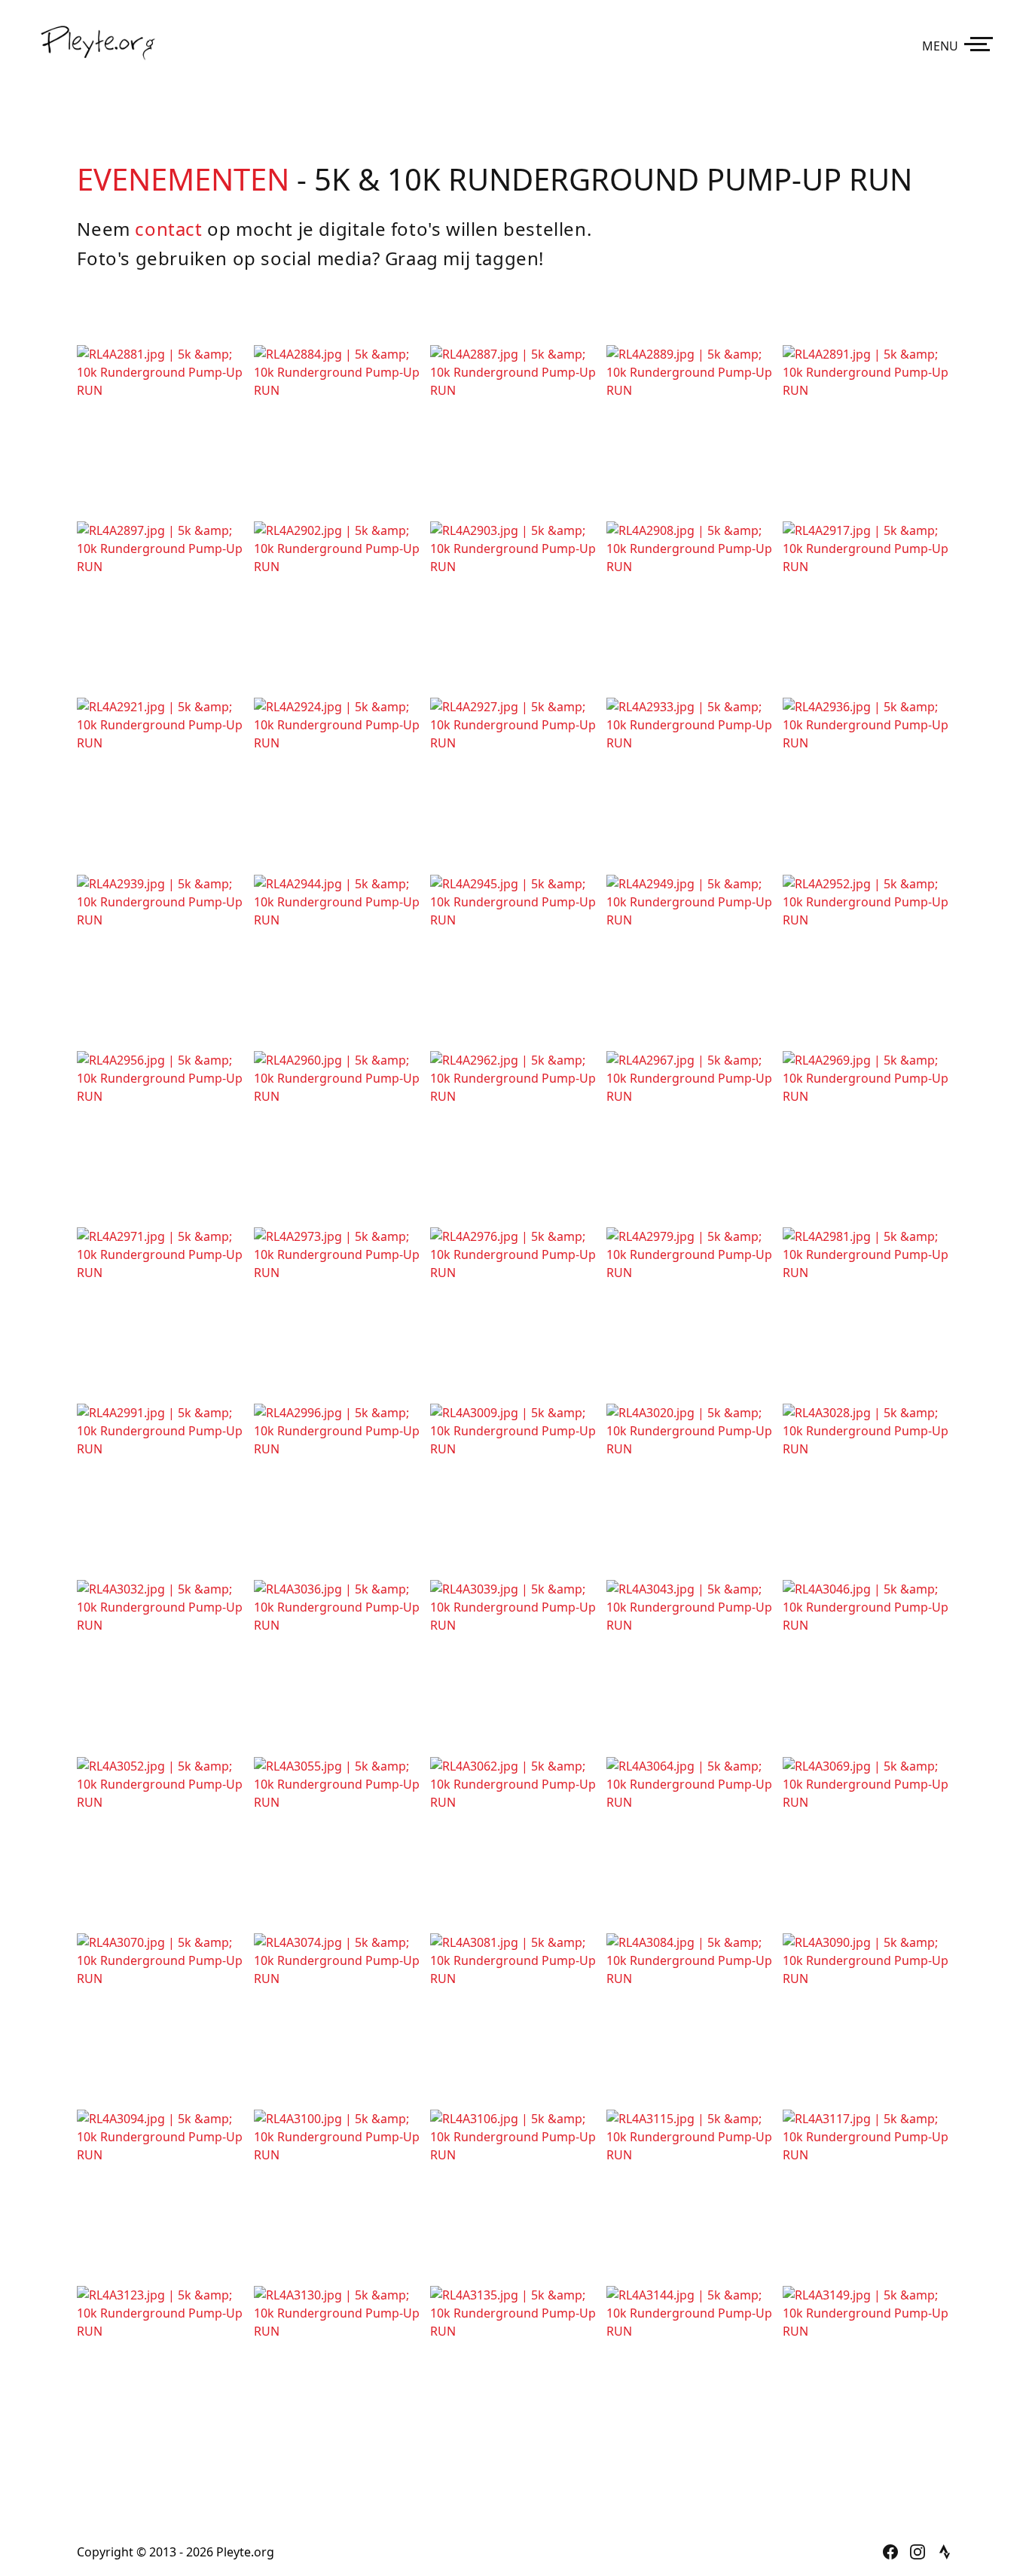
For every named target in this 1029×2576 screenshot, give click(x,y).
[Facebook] (890, 2552)
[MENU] (982, 43)
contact (168, 229)
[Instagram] (918, 2552)
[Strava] (945, 2552)
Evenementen (183, 179)
